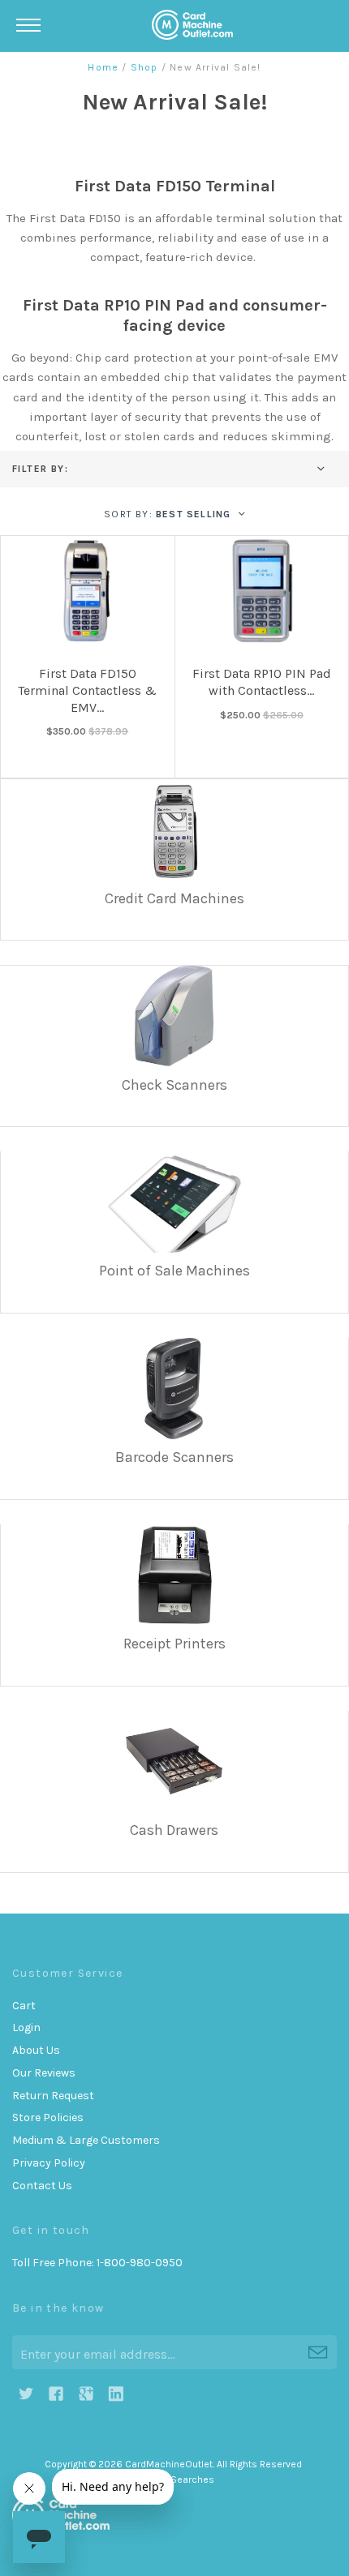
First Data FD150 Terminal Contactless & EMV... (87, 690)
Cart (24, 2006)
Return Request (53, 2096)
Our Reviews (44, 2073)
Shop (144, 67)
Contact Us (42, 2186)
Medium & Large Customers (86, 2140)
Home (103, 67)
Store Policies (48, 2117)
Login (26, 2027)
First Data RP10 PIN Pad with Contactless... (262, 682)
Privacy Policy (49, 2163)
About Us (36, 2050)
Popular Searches (174, 2480)
